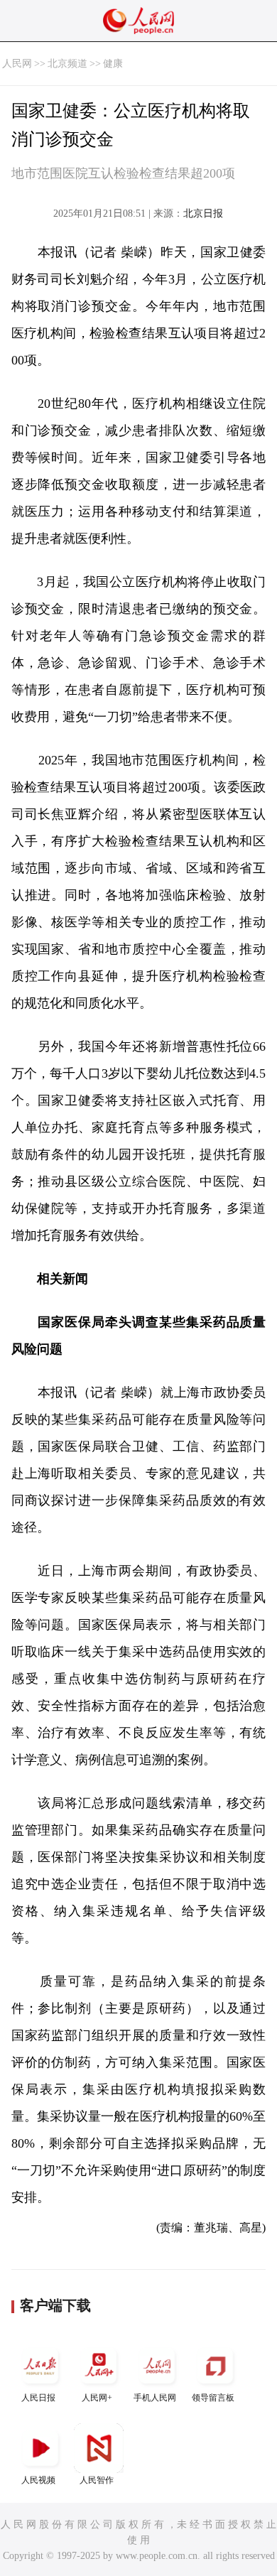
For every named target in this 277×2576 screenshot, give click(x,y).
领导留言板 (213, 2398)
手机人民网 (155, 2398)
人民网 (17, 64)
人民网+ (97, 2398)
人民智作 (97, 2480)
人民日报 (38, 2398)
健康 (113, 64)
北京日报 (203, 213)
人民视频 (38, 2480)
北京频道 (67, 64)
